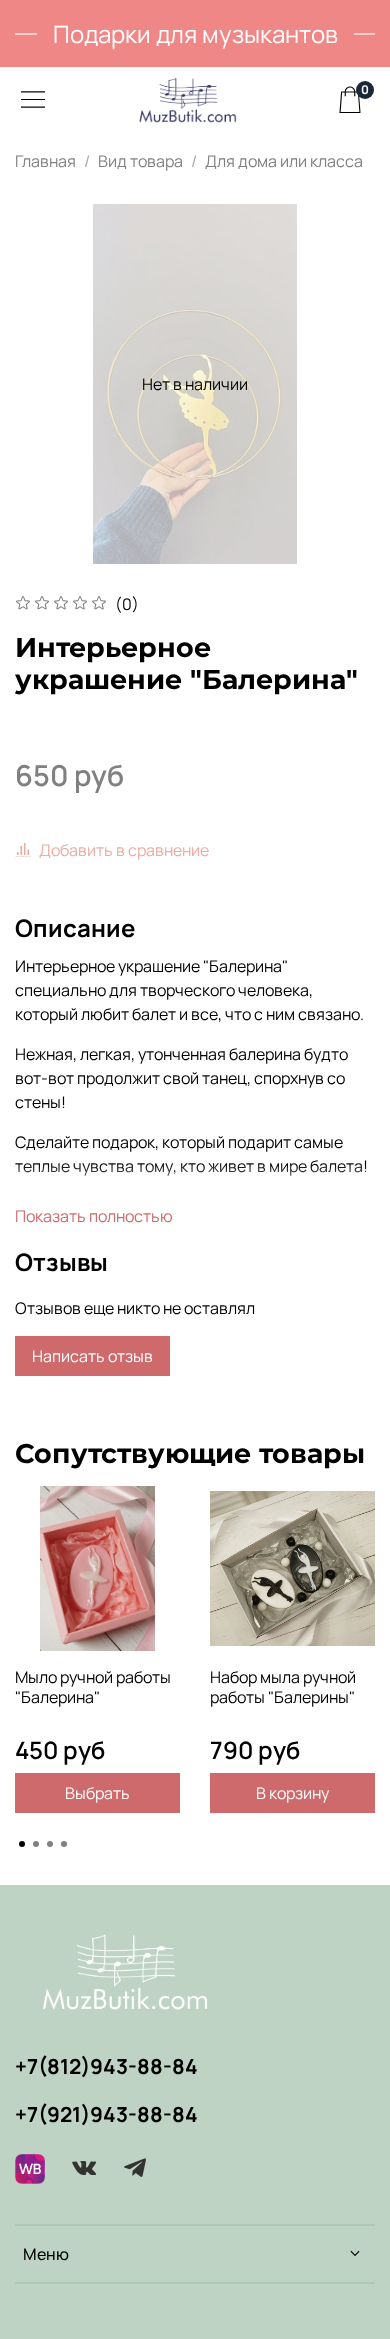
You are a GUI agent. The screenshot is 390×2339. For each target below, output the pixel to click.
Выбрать (97, 1793)
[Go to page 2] (36, 1844)
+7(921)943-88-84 (106, 2114)
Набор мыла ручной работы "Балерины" (283, 1687)
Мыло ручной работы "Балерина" (93, 1687)
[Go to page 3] (50, 1844)
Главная (45, 161)
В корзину (292, 1793)
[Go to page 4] (64, 1844)
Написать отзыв (92, 1356)
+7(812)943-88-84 (106, 2066)
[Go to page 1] (22, 1844)
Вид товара (140, 161)
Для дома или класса (284, 161)
